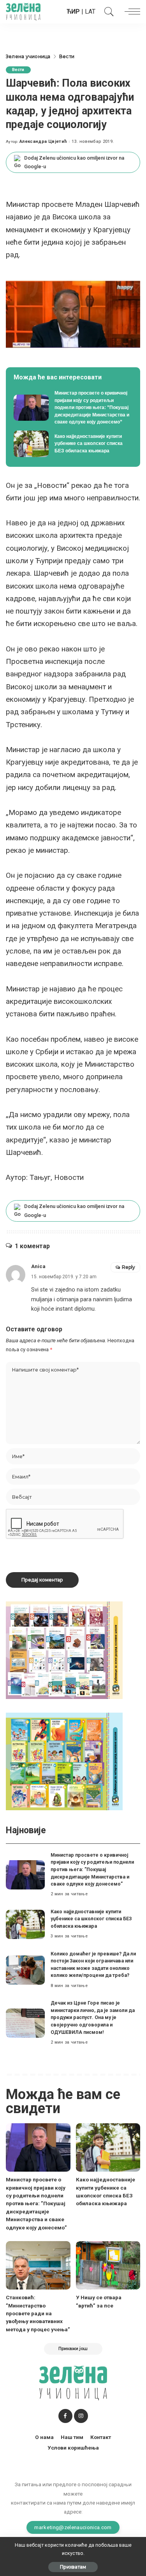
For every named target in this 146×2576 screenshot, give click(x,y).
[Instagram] (81, 2416)
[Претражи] (107, 12)
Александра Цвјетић (43, 141)
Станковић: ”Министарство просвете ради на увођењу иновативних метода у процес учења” (38, 2313)
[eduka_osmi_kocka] (64, 1650)
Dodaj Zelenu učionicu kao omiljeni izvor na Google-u (74, 162)
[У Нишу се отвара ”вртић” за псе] (108, 2265)
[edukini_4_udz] (64, 1761)
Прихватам (73, 2567)
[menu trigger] (130, 12)
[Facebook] (65, 2416)
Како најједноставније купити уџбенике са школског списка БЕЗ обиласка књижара (91, 1919)
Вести (18, 70)
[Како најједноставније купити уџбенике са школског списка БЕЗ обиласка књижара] (73, 444)
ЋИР (73, 12)
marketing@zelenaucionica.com (73, 2527)
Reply (128, 1267)
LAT (90, 12)
